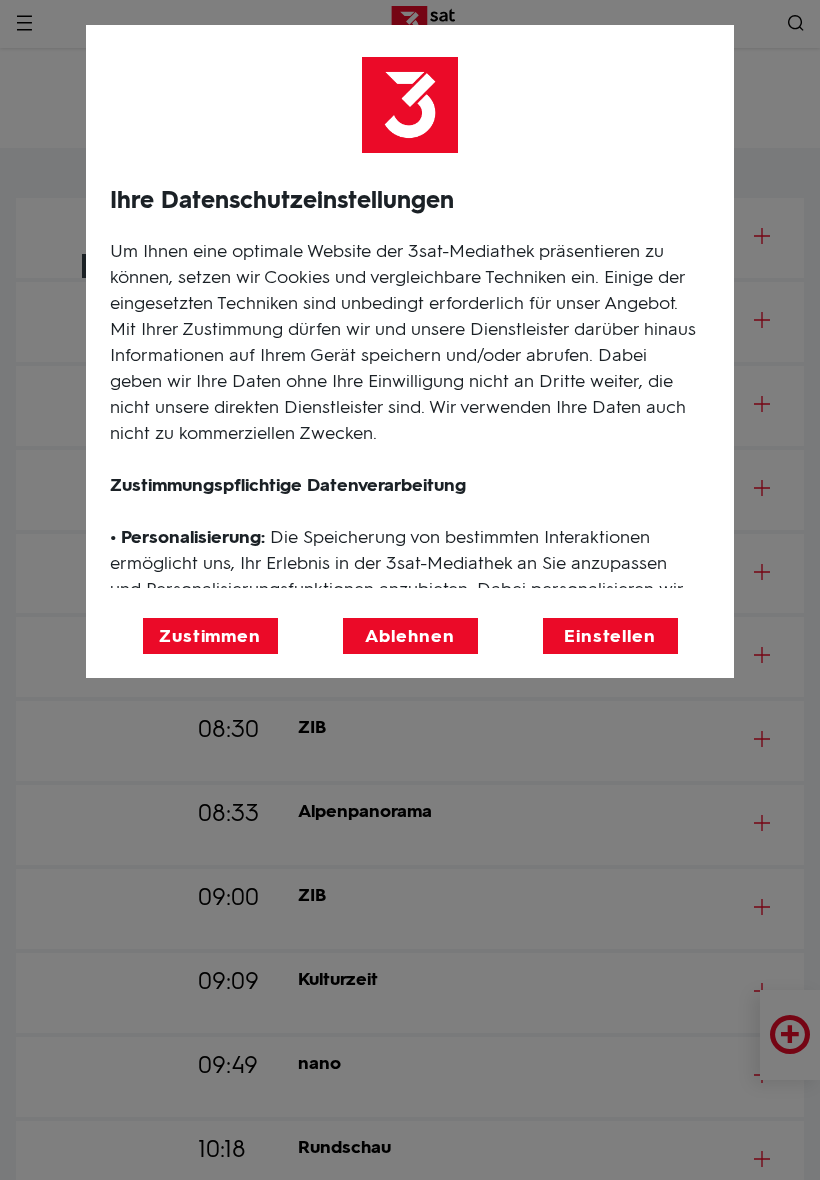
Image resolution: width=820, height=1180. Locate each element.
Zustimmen (210, 636)
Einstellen (610, 636)
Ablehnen (409, 636)
